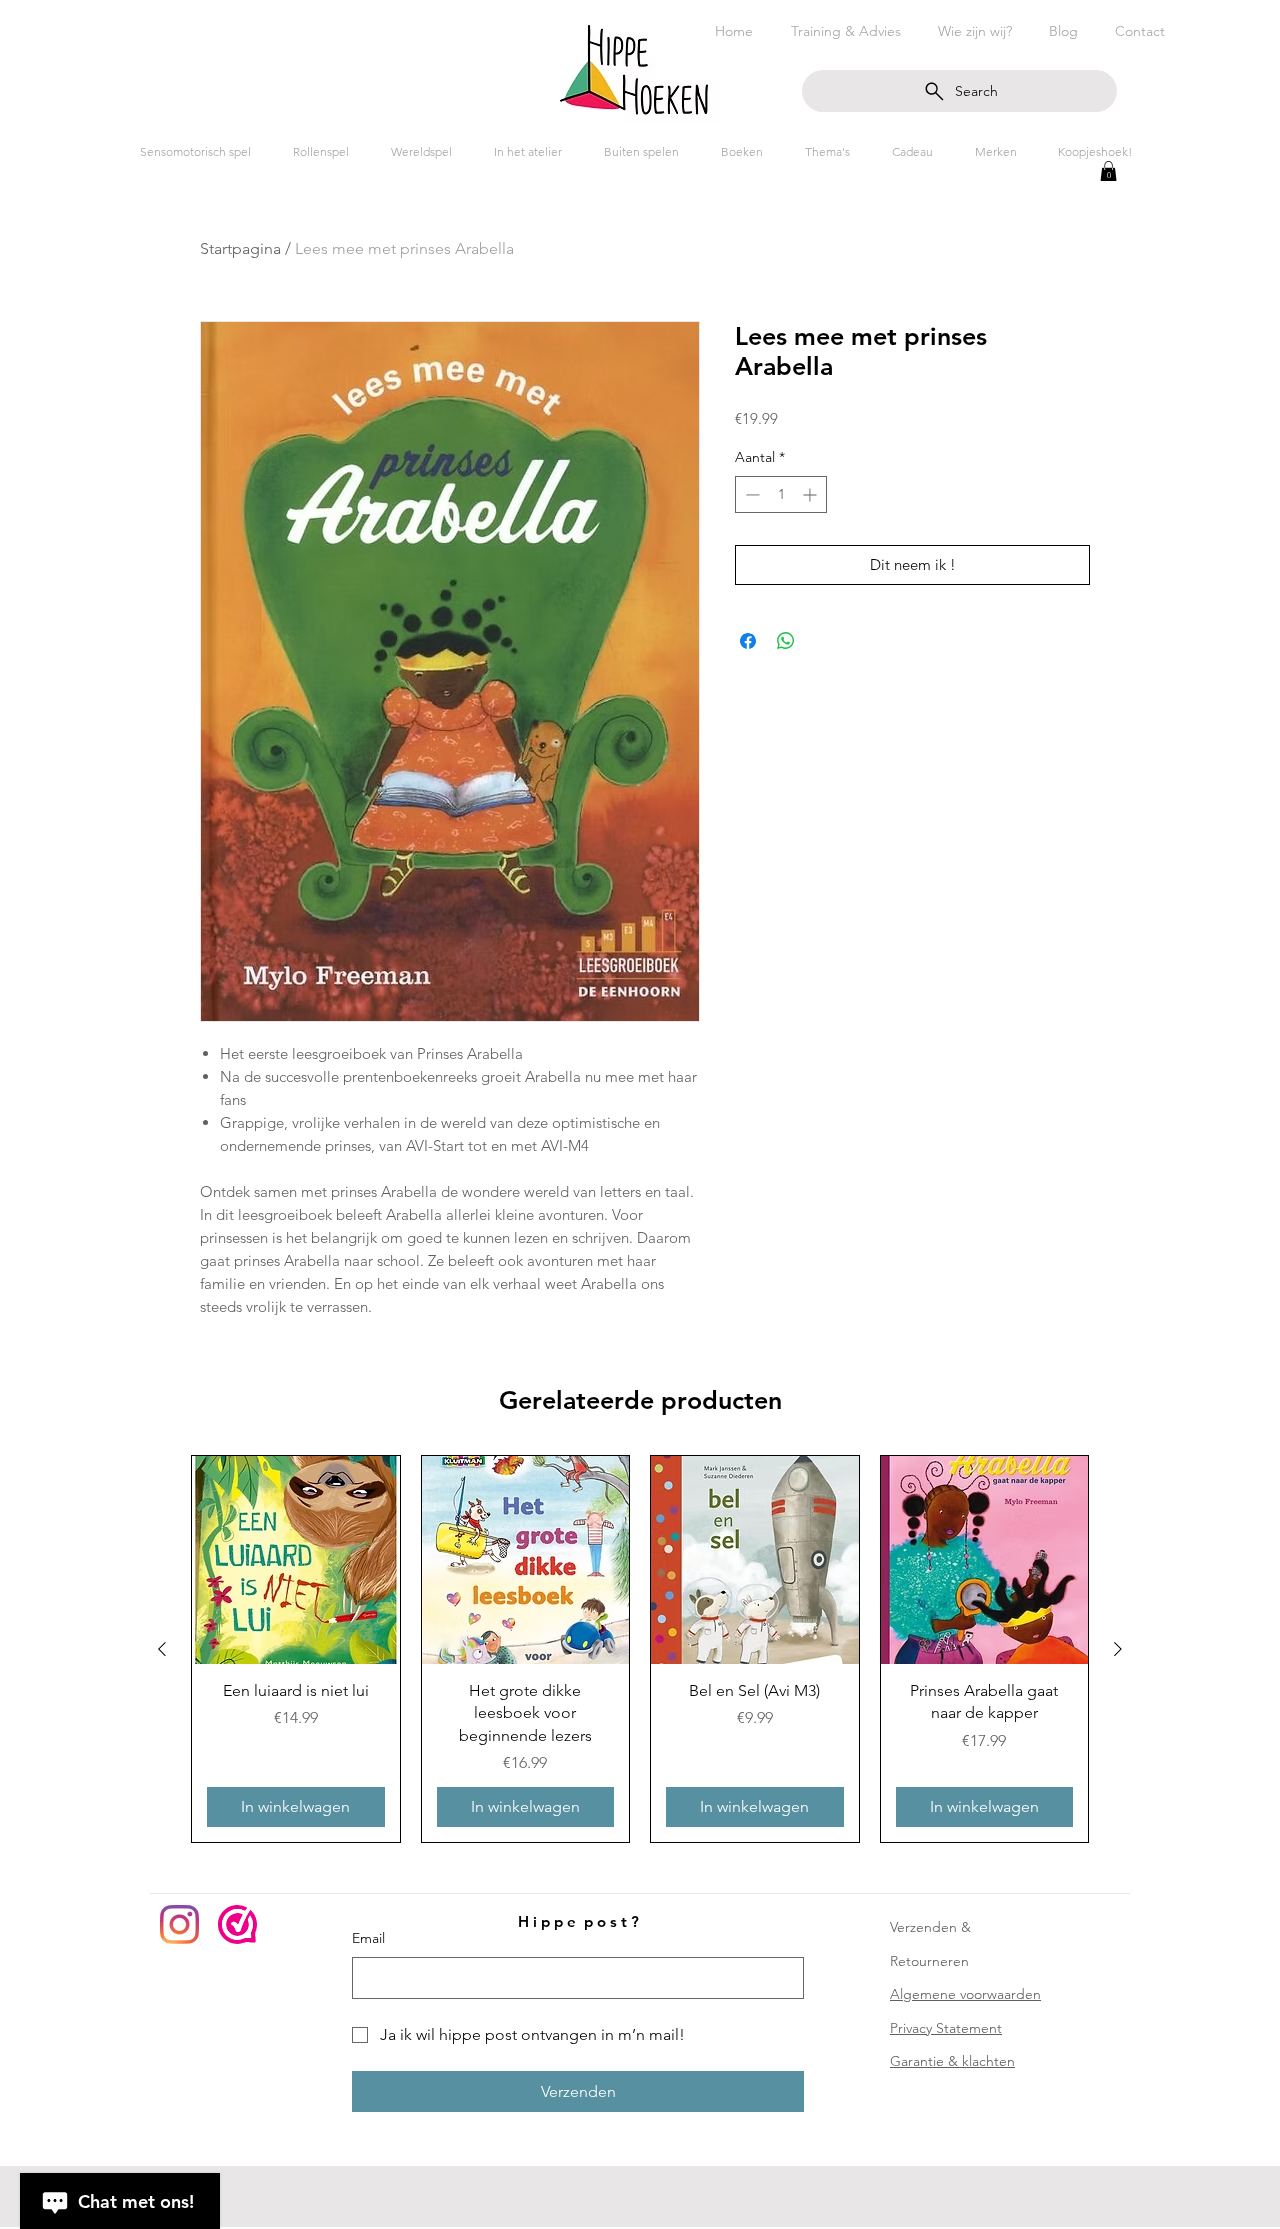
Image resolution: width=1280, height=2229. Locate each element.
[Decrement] (750, 494)
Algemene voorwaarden (965, 1994)
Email (368, 1938)
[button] (1108, 171)
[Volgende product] (1118, 1649)
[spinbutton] (781, 494)
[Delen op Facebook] (748, 641)
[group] (640, 1649)
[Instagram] (179, 1924)
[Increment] (811, 494)
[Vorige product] (162, 1649)
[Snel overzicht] (296, 1560)
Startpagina (240, 248)
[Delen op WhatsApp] (786, 641)
